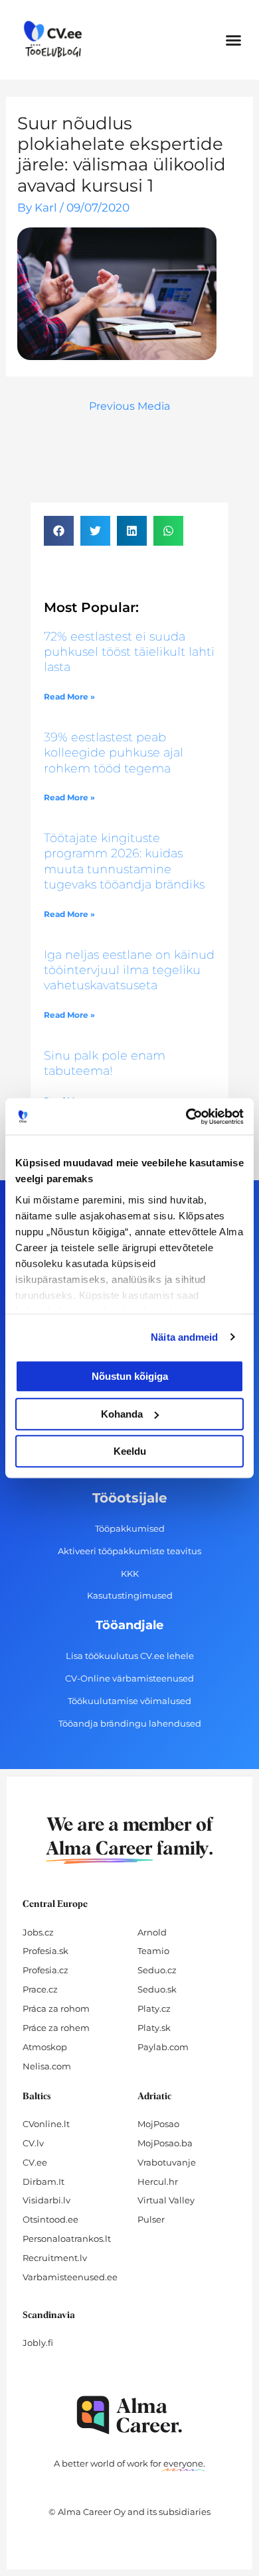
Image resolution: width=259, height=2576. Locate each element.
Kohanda (122, 1414)
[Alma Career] (129, 2415)
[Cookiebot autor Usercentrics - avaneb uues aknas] (186, 1117)
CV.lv (33, 2143)
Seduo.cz (157, 1970)
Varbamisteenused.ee (70, 2277)
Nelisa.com (47, 2066)
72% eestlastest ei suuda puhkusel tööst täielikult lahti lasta (129, 652)
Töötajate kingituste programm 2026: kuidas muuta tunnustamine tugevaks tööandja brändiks (124, 861)
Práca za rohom (56, 2008)
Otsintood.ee (50, 2219)
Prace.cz (40, 1989)
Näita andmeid (184, 1337)
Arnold (152, 1932)
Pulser (151, 2219)
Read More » (69, 697)
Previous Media (129, 406)
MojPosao (158, 2124)
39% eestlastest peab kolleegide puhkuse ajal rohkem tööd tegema (114, 753)
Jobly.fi (38, 2343)
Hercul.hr (158, 2181)
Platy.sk (154, 2028)
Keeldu (130, 1451)
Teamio (153, 1951)
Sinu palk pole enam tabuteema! (105, 1063)
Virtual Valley (166, 2200)
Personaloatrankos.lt (67, 2239)
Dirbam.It (43, 2181)
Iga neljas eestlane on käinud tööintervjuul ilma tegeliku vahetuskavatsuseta (129, 970)
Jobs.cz (38, 1932)
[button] (234, 40)
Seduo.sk (157, 1989)
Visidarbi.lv (46, 2200)
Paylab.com (163, 2047)
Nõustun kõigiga (130, 1376)
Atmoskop (45, 2047)
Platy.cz (154, 2008)
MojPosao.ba (165, 2143)
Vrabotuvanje (167, 2162)
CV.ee (35, 2162)
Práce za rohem (56, 2028)
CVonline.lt (46, 2124)
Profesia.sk (45, 1951)
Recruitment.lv (55, 2258)
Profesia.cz (45, 1970)
